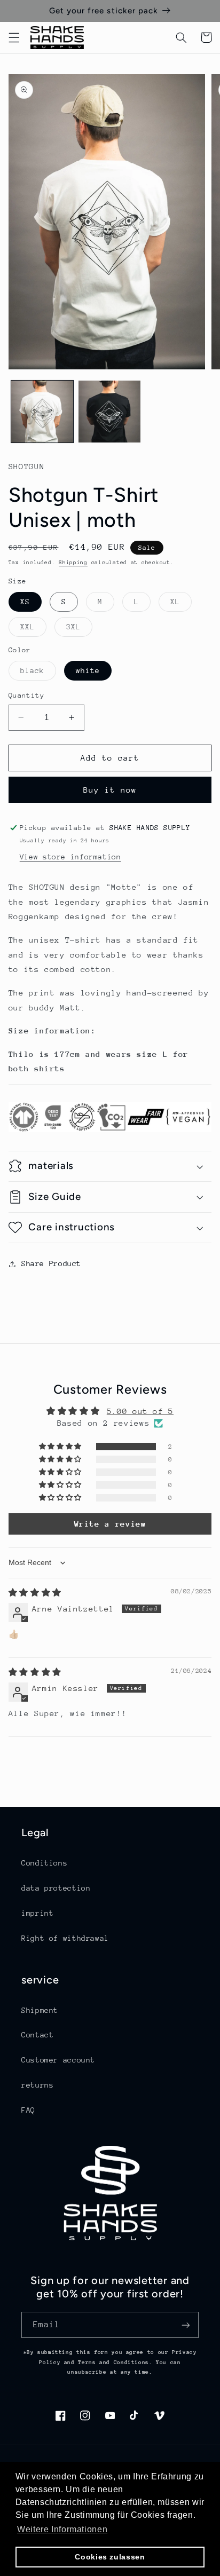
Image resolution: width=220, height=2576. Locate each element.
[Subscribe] (186, 2325)
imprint (37, 1913)
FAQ (28, 2110)
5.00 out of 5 (140, 1411)
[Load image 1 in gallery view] (42, 412)
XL (181, 604)
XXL (33, 629)
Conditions (44, 1863)
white (88, 670)
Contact (37, 2035)
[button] (14, 37)
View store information (70, 857)
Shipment (40, 2010)
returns (37, 2085)
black (38, 673)
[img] (35, 1593)
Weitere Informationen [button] (62, 2529)
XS (25, 602)
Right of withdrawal (65, 1938)
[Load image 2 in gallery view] (109, 412)
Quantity (26, 695)
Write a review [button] (110, 1524)
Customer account (58, 2060)
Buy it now (110, 790)
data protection (56, 1888)
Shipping (73, 563)
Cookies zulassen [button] (110, 2557)
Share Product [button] (51, 1263)
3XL (79, 629)
